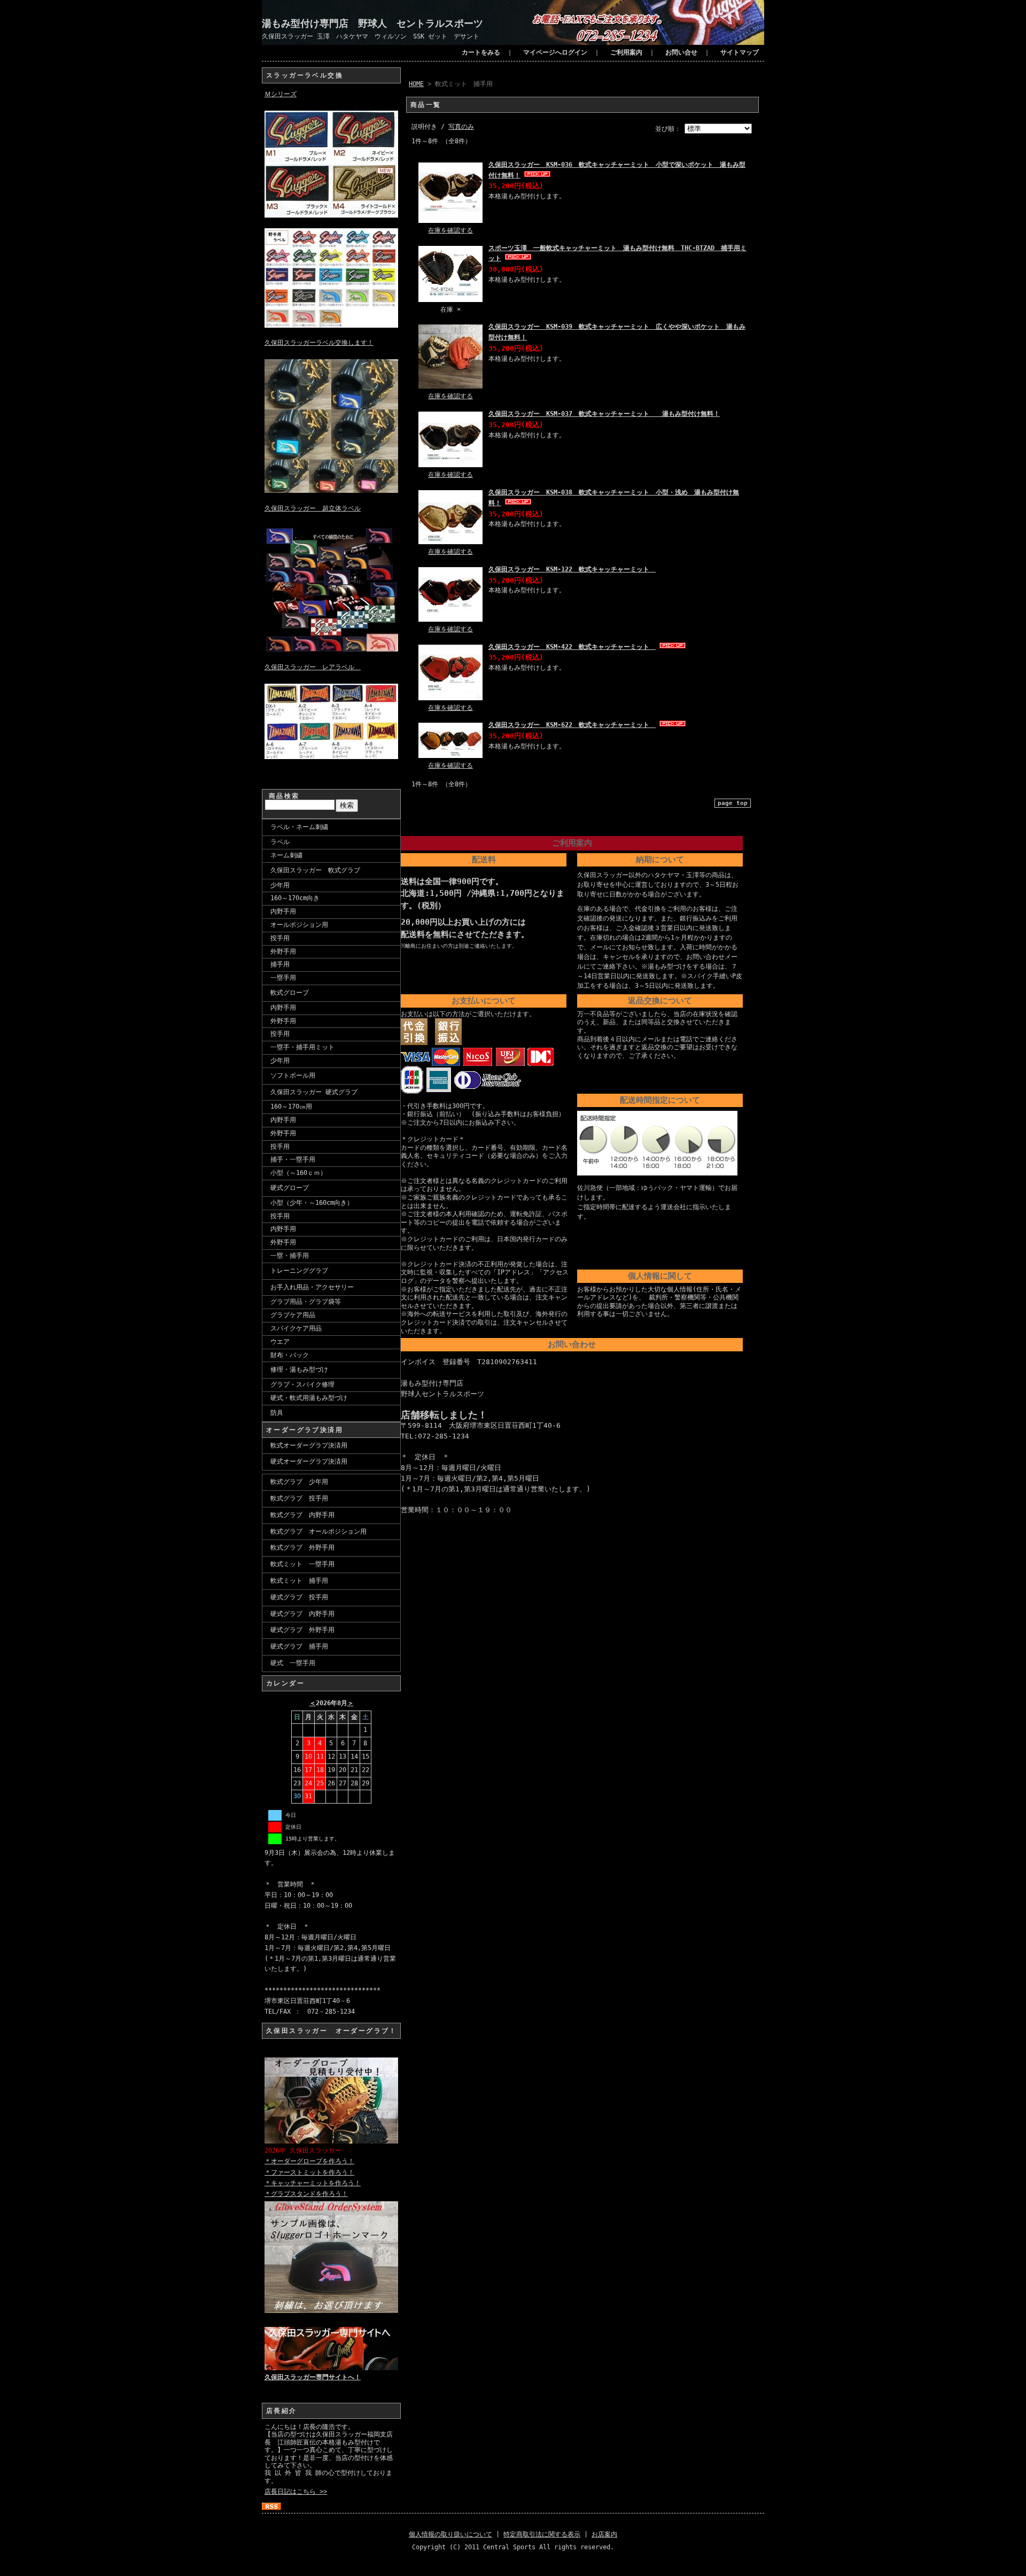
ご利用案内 (626, 52)
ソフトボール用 (293, 1076)
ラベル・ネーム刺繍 (299, 827)
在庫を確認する (450, 230)
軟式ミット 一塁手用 (302, 1564)
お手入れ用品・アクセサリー (312, 1287)
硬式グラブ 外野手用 (302, 1630)
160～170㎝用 (291, 1107)
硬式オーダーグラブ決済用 (309, 1461)
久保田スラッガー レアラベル (313, 667)
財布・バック (290, 1355)
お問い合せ (681, 52)
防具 (277, 1413)
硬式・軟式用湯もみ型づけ (309, 1398)
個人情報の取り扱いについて (450, 2534)
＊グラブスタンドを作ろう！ (306, 2194)
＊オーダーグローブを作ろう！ (309, 2161)
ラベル (280, 842)
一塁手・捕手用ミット (302, 1047)
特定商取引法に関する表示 (542, 2534)
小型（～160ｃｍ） (298, 1173)
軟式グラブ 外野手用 (302, 1548)
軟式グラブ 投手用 (299, 1498)
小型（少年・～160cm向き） (312, 1203)
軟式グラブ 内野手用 (302, 1515)
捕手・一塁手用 (293, 1159)
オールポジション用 (299, 925)
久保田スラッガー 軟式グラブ (315, 870)
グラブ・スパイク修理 (302, 1384)
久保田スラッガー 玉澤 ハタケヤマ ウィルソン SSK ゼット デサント (371, 36)
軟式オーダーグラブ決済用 (309, 1445)
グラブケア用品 (293, 1315)
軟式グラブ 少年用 (299, 1482)
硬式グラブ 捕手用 (299, 1646)
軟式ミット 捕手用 (299, 1581)
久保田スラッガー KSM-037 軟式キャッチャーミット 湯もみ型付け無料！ (604, 414)
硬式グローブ (290, 1188)
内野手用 (283, 911)
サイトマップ (740, 52)
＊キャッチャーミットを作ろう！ (313, 2183)
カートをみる (481, 52)
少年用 (280, 885)
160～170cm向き (295, 898)
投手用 (280, 938)
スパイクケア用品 (296, 1328)
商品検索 (284, 796)
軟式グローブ (290, 993)
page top (733, 803)
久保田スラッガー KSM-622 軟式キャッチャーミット (572, 725)
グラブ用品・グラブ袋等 (306, 1302)
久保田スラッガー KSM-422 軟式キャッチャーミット (572, 647)
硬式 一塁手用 (293, 1663)
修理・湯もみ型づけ (299, 1370)
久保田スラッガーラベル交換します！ (319, 343)
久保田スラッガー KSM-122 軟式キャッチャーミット (572, 569)
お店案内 (604, 2534)
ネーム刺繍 (286, 855)
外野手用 (283, 952)
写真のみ (461, 127)
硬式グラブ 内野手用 (302, 1614)
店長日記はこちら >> (296, 2492)
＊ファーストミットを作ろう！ (309, 2172)
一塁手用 (283, 978)
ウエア (280, 1342)
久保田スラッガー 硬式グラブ (314, 1092)
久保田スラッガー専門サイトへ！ (313, 2377)
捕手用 (280, 964)
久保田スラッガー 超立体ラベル (313, 508)
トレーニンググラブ (299, 1271)
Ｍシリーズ (281, 94)
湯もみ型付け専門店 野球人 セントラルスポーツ (372, 23)
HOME (416, 84)
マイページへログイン (555, 52)
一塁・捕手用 (290, 1256)
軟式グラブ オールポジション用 (318, 1531)
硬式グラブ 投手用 (299, 1597)
